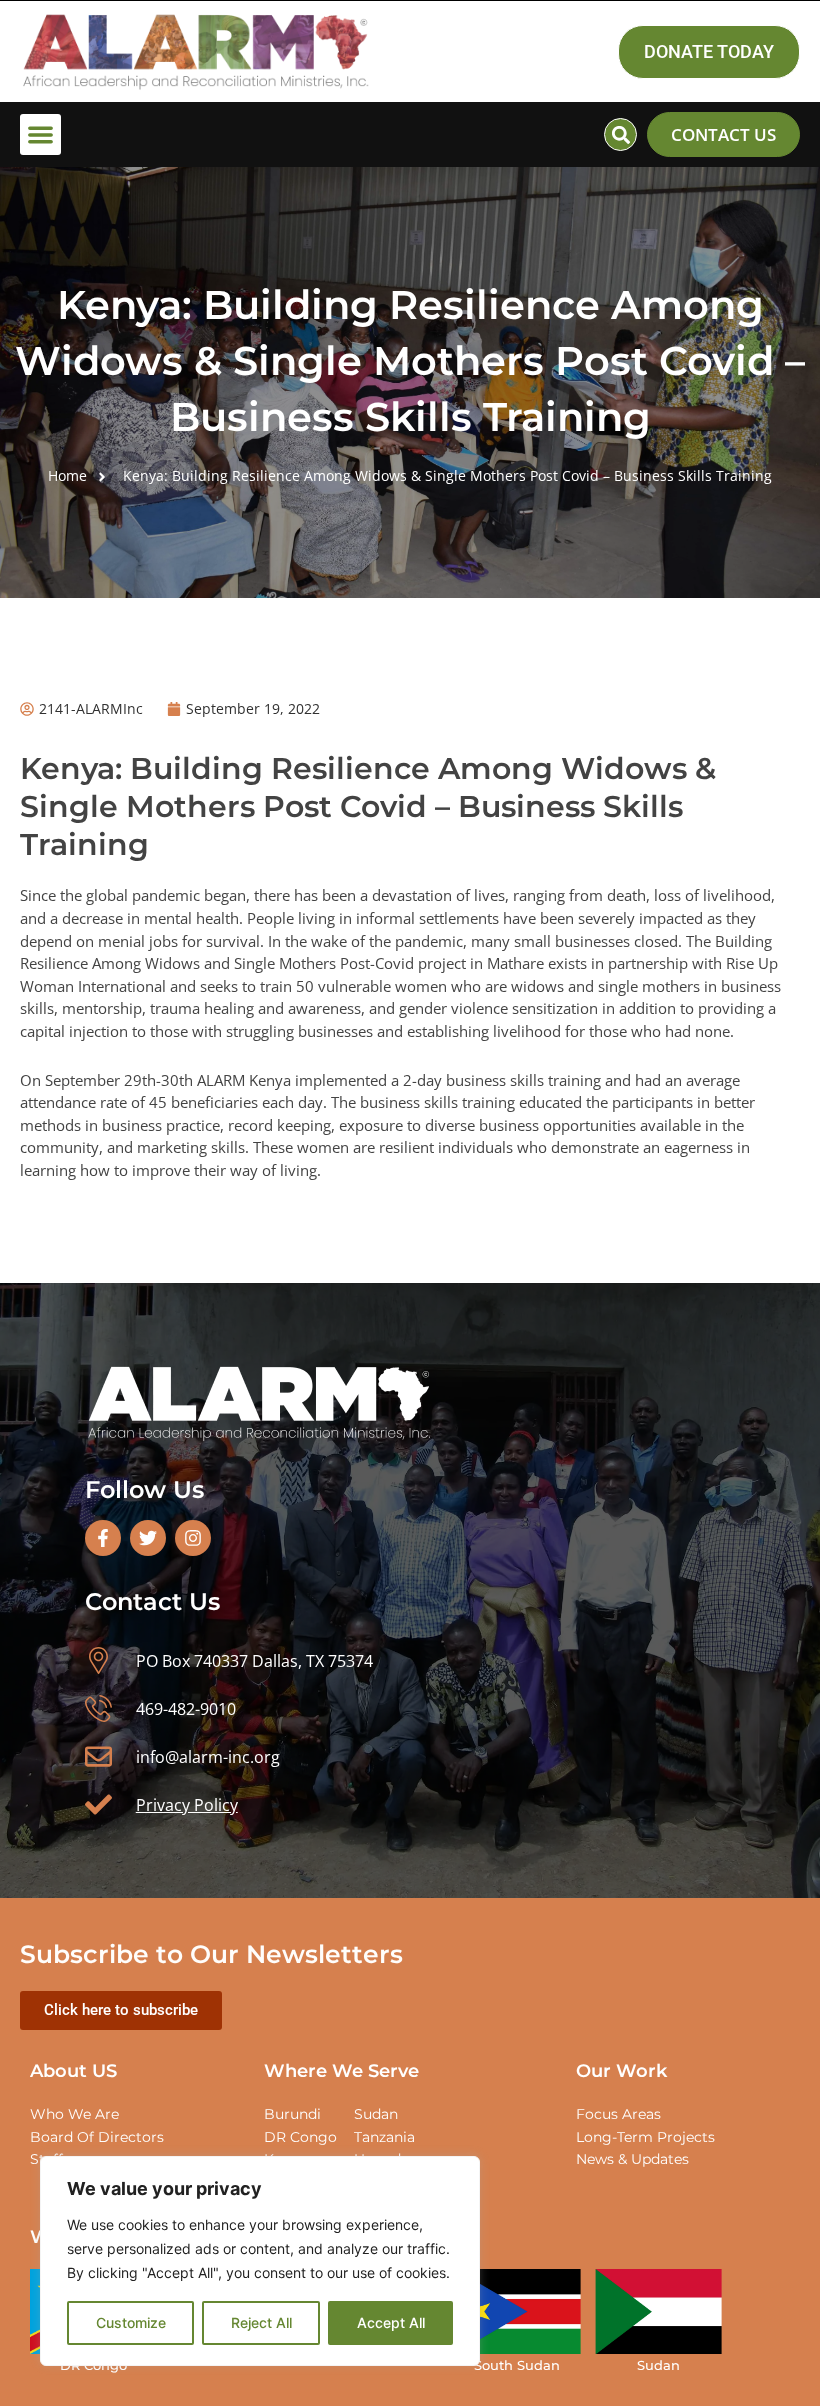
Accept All (391, 2322)
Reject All (261, 2322)
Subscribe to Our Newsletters (211, 1954)
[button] (40, 134)
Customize (131, 2322)
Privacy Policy (187, 1805)
